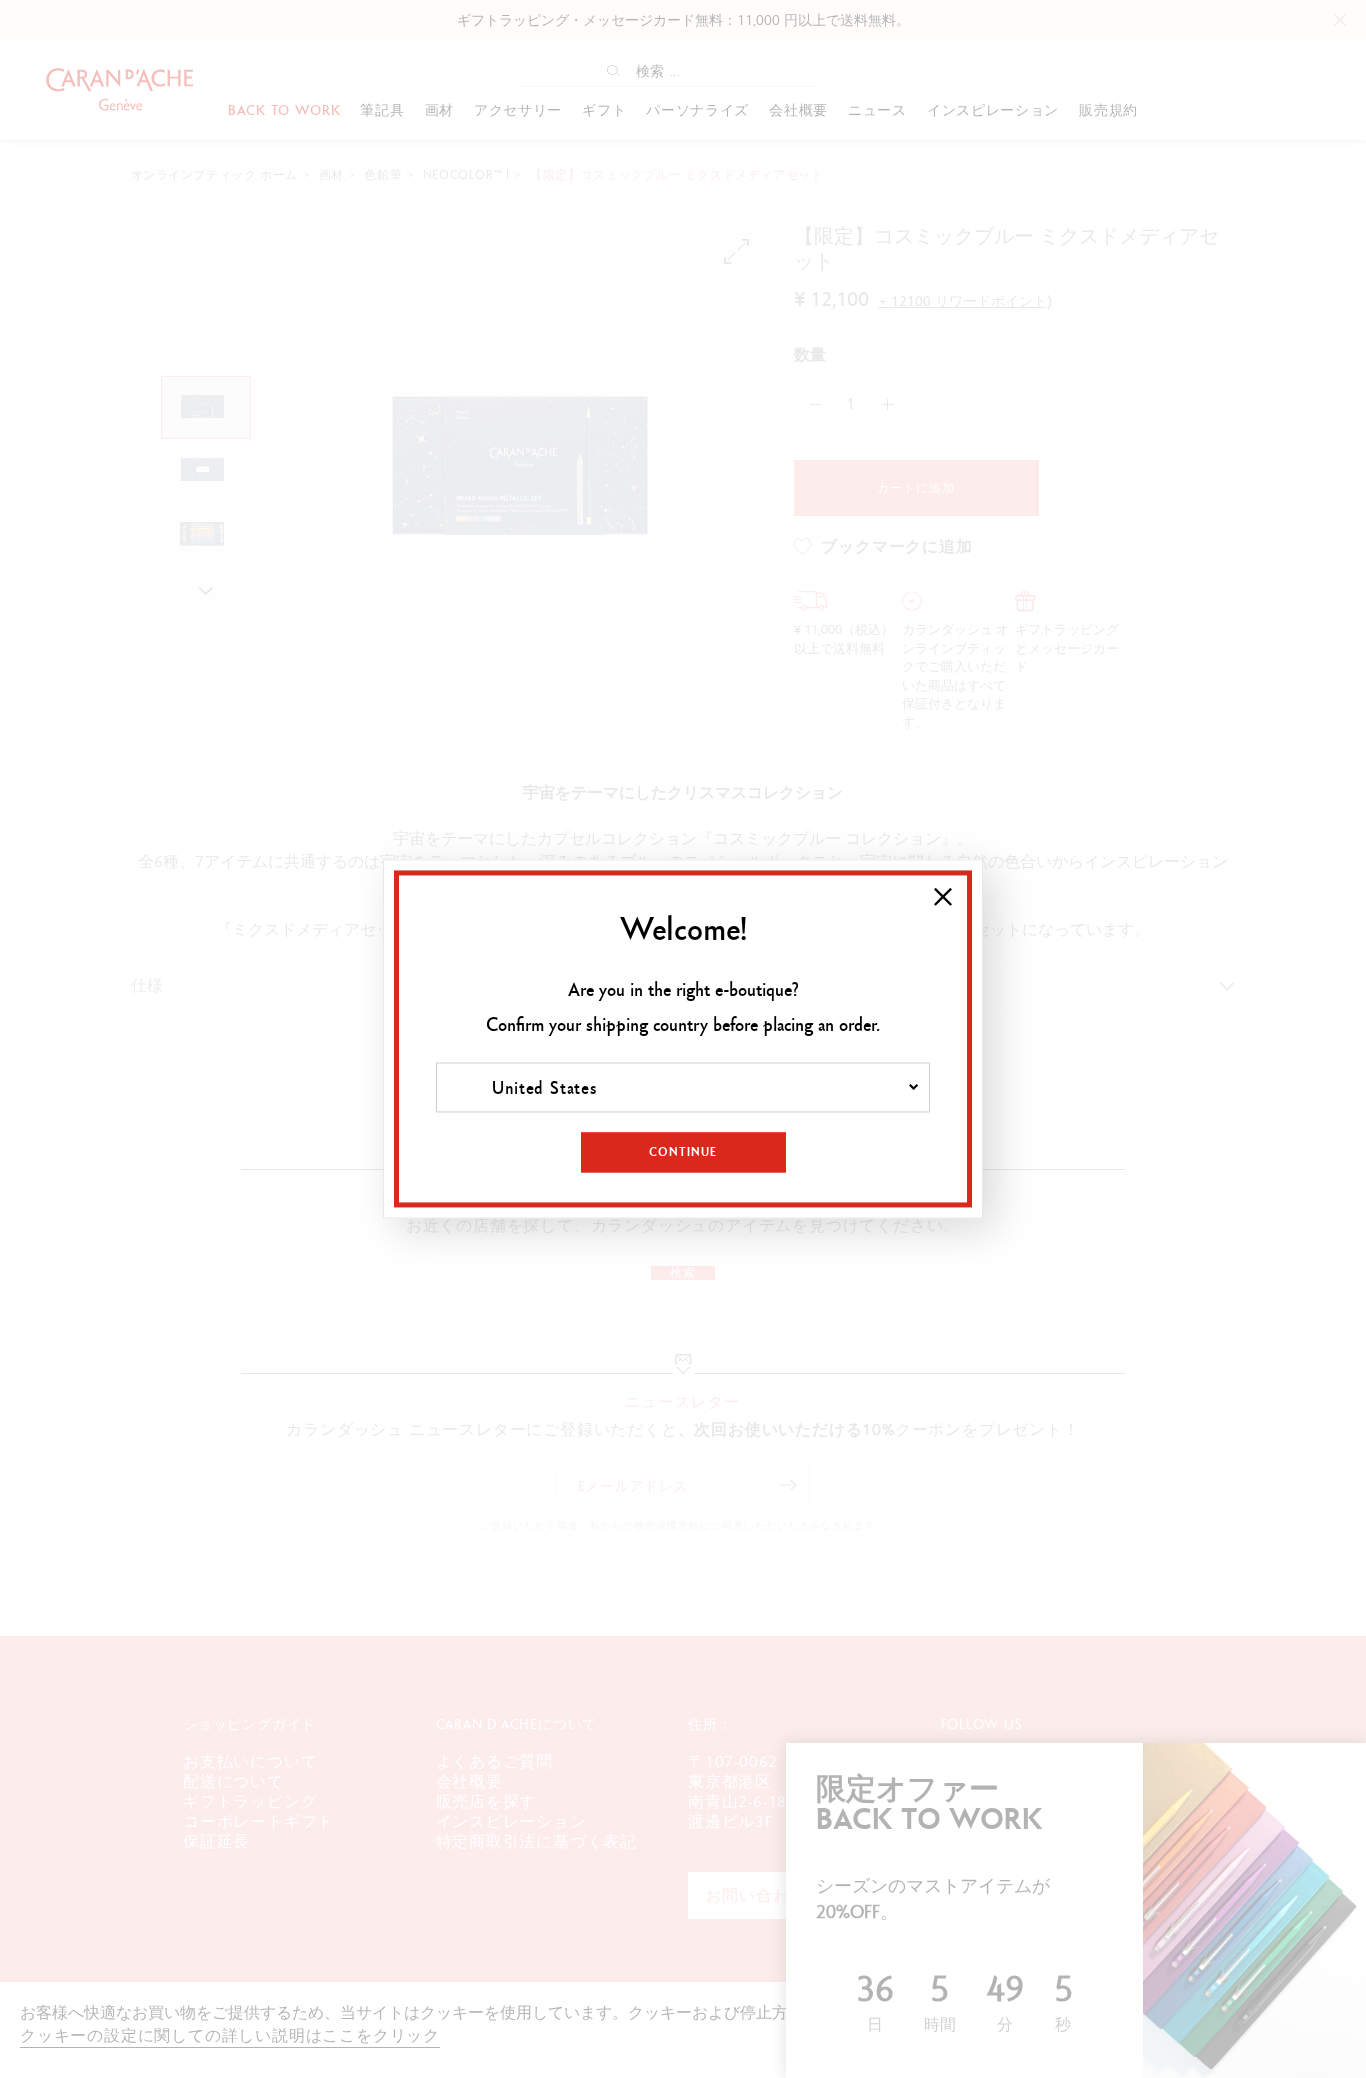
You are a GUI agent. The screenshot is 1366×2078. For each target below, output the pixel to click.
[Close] (943, 897)
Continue (683, 1153)
